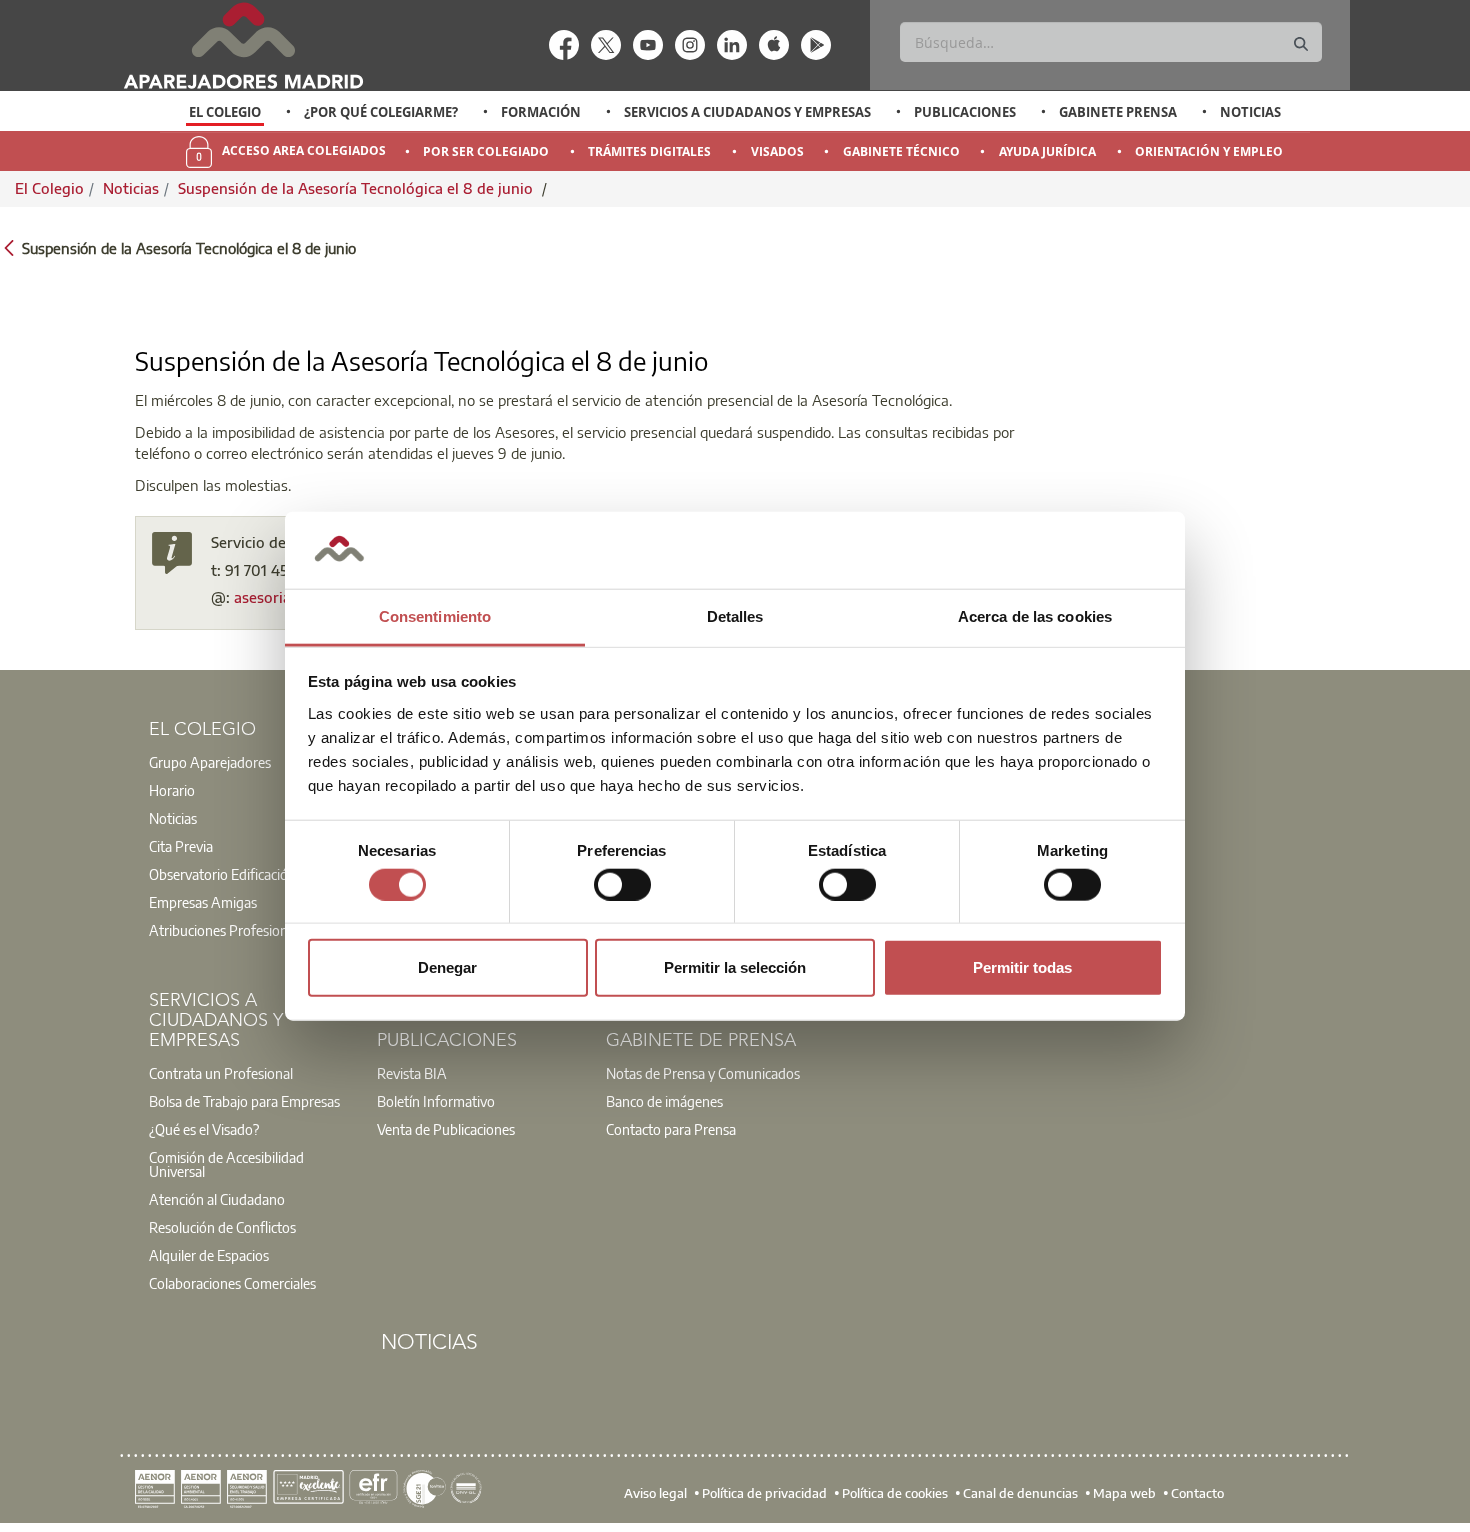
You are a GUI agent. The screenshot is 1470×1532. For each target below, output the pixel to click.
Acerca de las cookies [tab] (1035, 616)
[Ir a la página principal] (243, 45)
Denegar (447, 967)
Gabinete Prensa (1118, 112)
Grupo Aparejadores (210, 762)
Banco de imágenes (664, 1101)
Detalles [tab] (735, 616)
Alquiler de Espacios (209, 1255)
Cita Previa (181, 846)
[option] (225, 112)
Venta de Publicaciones (446, 1129)
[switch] (622, 884)
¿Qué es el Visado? (204, 1129)
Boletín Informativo (436, 1101)
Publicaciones (965, 112)
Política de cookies (895, 1493)
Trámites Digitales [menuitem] (649, 151)
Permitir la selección (735, 967)
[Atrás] (9, 246)
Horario (172, 790)
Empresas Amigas (203, 902)
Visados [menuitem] (777, 151)
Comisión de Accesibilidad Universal (226, 1164)
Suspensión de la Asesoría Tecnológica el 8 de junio (357, 188)
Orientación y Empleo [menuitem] (1209, 151)
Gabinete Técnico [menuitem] (901, 151)
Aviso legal (655, 1493)
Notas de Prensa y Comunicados (703, 1073)
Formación (541, 112)
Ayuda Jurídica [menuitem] (1047, 151)
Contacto (1197, 1493)
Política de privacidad (764, 1493)
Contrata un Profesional (221, 1073)
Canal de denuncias (1020, 1493)
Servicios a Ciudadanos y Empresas (747, 112)
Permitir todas (1022, 967)
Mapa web (1124, 1493)
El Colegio (225, 112)
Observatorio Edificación (222, 874)
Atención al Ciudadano (217, 1199)
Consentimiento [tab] (435, 616)
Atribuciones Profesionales (230, 930)
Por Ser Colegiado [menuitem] (486, 151)
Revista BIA (412, 1073)
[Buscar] (1301, 44)
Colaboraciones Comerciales (232, 1283)
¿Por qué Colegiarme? (381, 112)
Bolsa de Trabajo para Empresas (244, 1101)
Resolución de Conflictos (222, 1227)
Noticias (1250, 112)
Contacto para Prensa (671, 1129)
